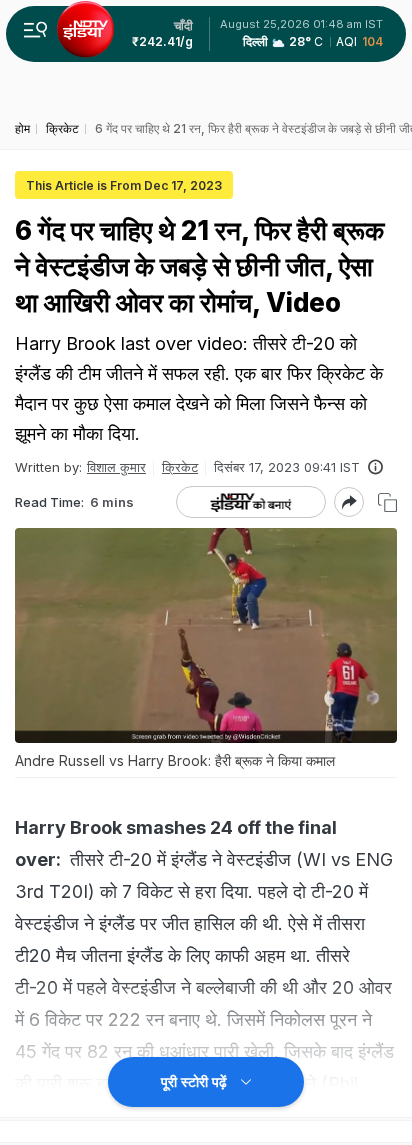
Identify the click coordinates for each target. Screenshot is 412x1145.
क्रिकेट (180, 467)
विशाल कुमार (116, 467)
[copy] (387, 502)
